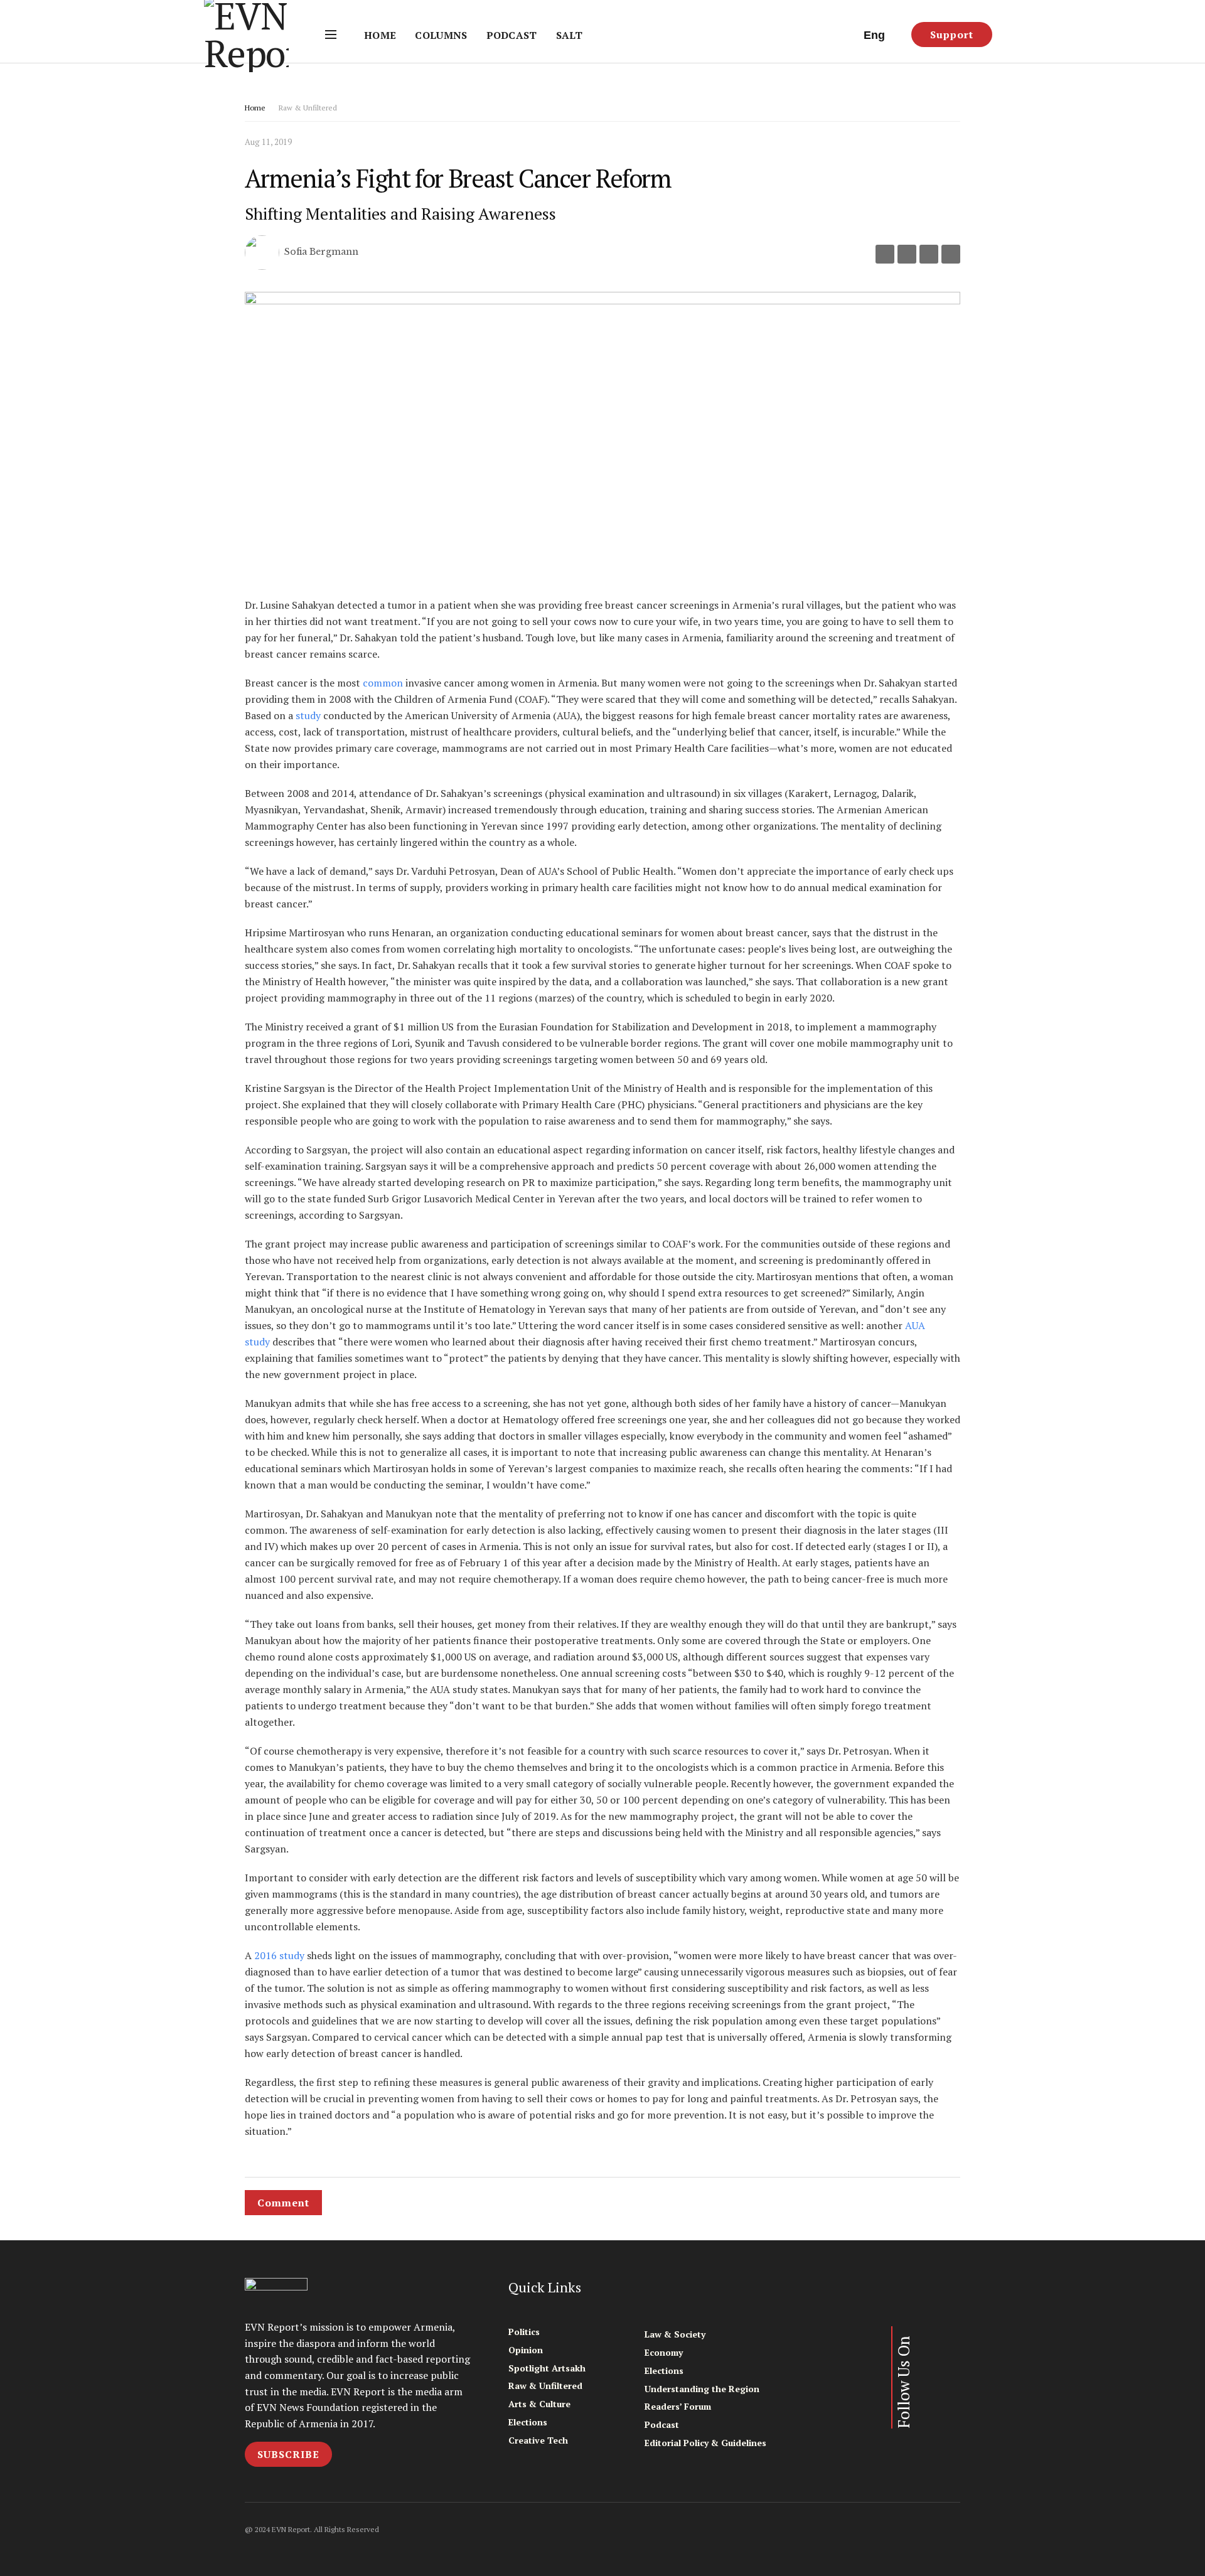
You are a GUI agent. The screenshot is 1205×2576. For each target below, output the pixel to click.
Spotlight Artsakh (547, 2368)
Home (380, 35)
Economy (664, 2352)
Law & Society (675, 2334)
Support (952, 35)
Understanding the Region (702, 2389)
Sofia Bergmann (321, 252)
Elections (528, 2422)
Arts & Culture (539, 2404)
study (308, 715)
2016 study (278, 1955)
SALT (569, 35)
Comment (283, 2203)
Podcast (512, 35)
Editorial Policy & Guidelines (705, 2443)
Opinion (526, 2350)
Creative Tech (538, 2440)
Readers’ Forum (678, 2406)
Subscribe (288, 2454)
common (383, 683)
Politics (524, 2332)
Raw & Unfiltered (308, 108)
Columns (441, 35)
